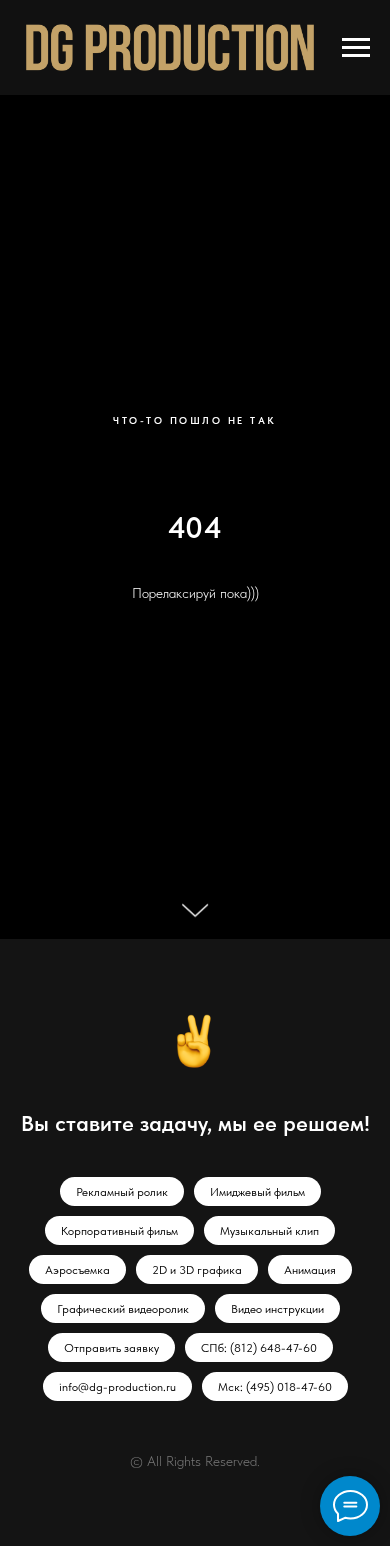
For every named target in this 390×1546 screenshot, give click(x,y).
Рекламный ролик (122, 1192)
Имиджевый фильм (257, 1192)
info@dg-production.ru (117, 1387)
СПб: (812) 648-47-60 (259, 1348)
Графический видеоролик (123, 1309)
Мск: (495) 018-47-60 (275, 1387)
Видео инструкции (277, 1309)
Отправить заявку (111, 1348)
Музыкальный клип (269, 1231)
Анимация (310, 1270)
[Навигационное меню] (356, 48)
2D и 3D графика (197, 1270)
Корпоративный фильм (119, 1231)
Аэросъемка (77, 1270)
